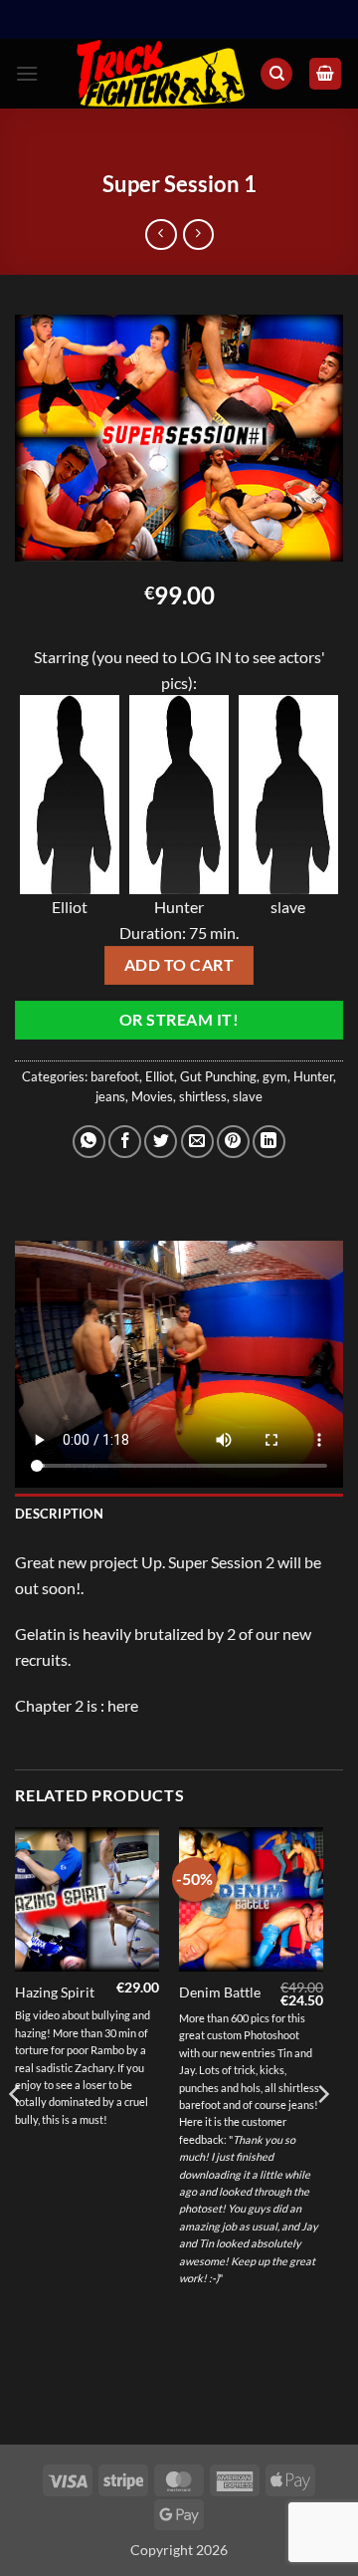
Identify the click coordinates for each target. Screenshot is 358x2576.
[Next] (322, 2134)
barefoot (115, 1076)
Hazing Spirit (55, 1992)
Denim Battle (220, 1992)
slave (248, 1096)
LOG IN (206, 657)
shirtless (203, 1096)
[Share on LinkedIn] (269, 1142)
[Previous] (16, 2134)
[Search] (276, 74)
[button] (27, 73)
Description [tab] (59, 1514)
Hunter (313, 1076)
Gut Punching (218, 1076)
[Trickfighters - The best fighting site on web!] (161, 74)
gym (275, 1076)
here (123, 1705)
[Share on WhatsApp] (89, 1142)
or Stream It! (179, 1020)
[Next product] (161, 234)
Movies (152, 1096)
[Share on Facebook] (125, 1142)
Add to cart (179, 965)
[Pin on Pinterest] (233, 1142)
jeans (110, 1096)
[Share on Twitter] (161, 1142)
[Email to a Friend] (197, 1142)
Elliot (160, 1076)
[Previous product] (198, 234)
